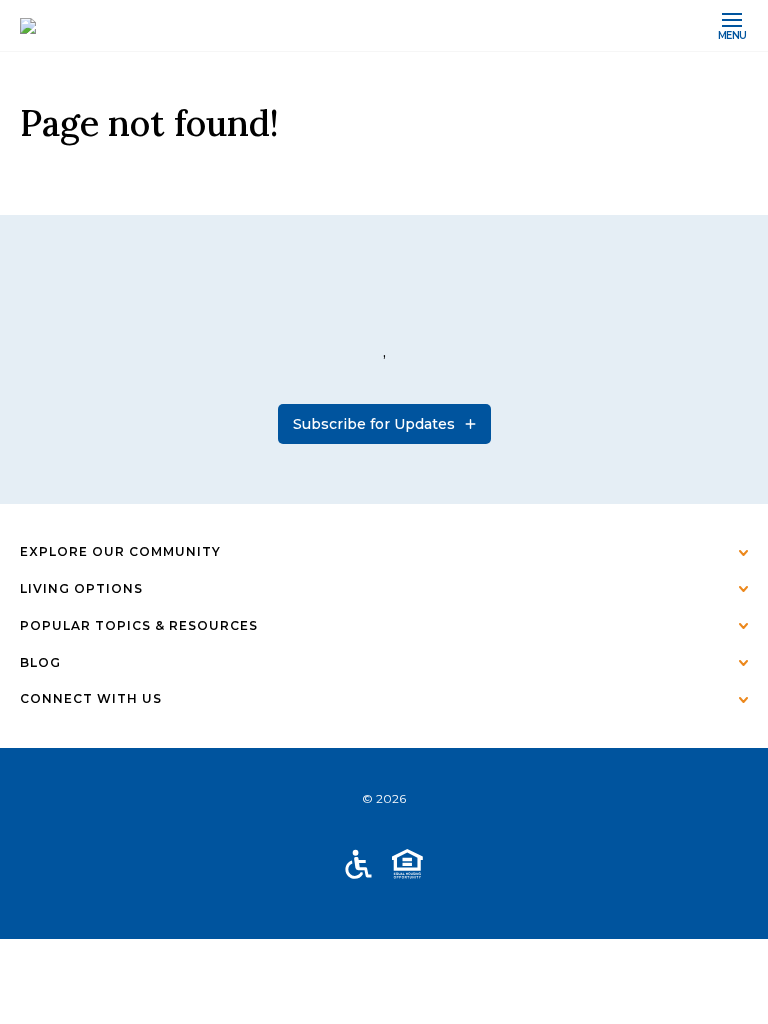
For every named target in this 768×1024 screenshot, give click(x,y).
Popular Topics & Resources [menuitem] (139, 625)
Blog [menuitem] (40, 662)
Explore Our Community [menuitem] (120, 551)
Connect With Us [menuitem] (91, 698)
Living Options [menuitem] (81, 588)
